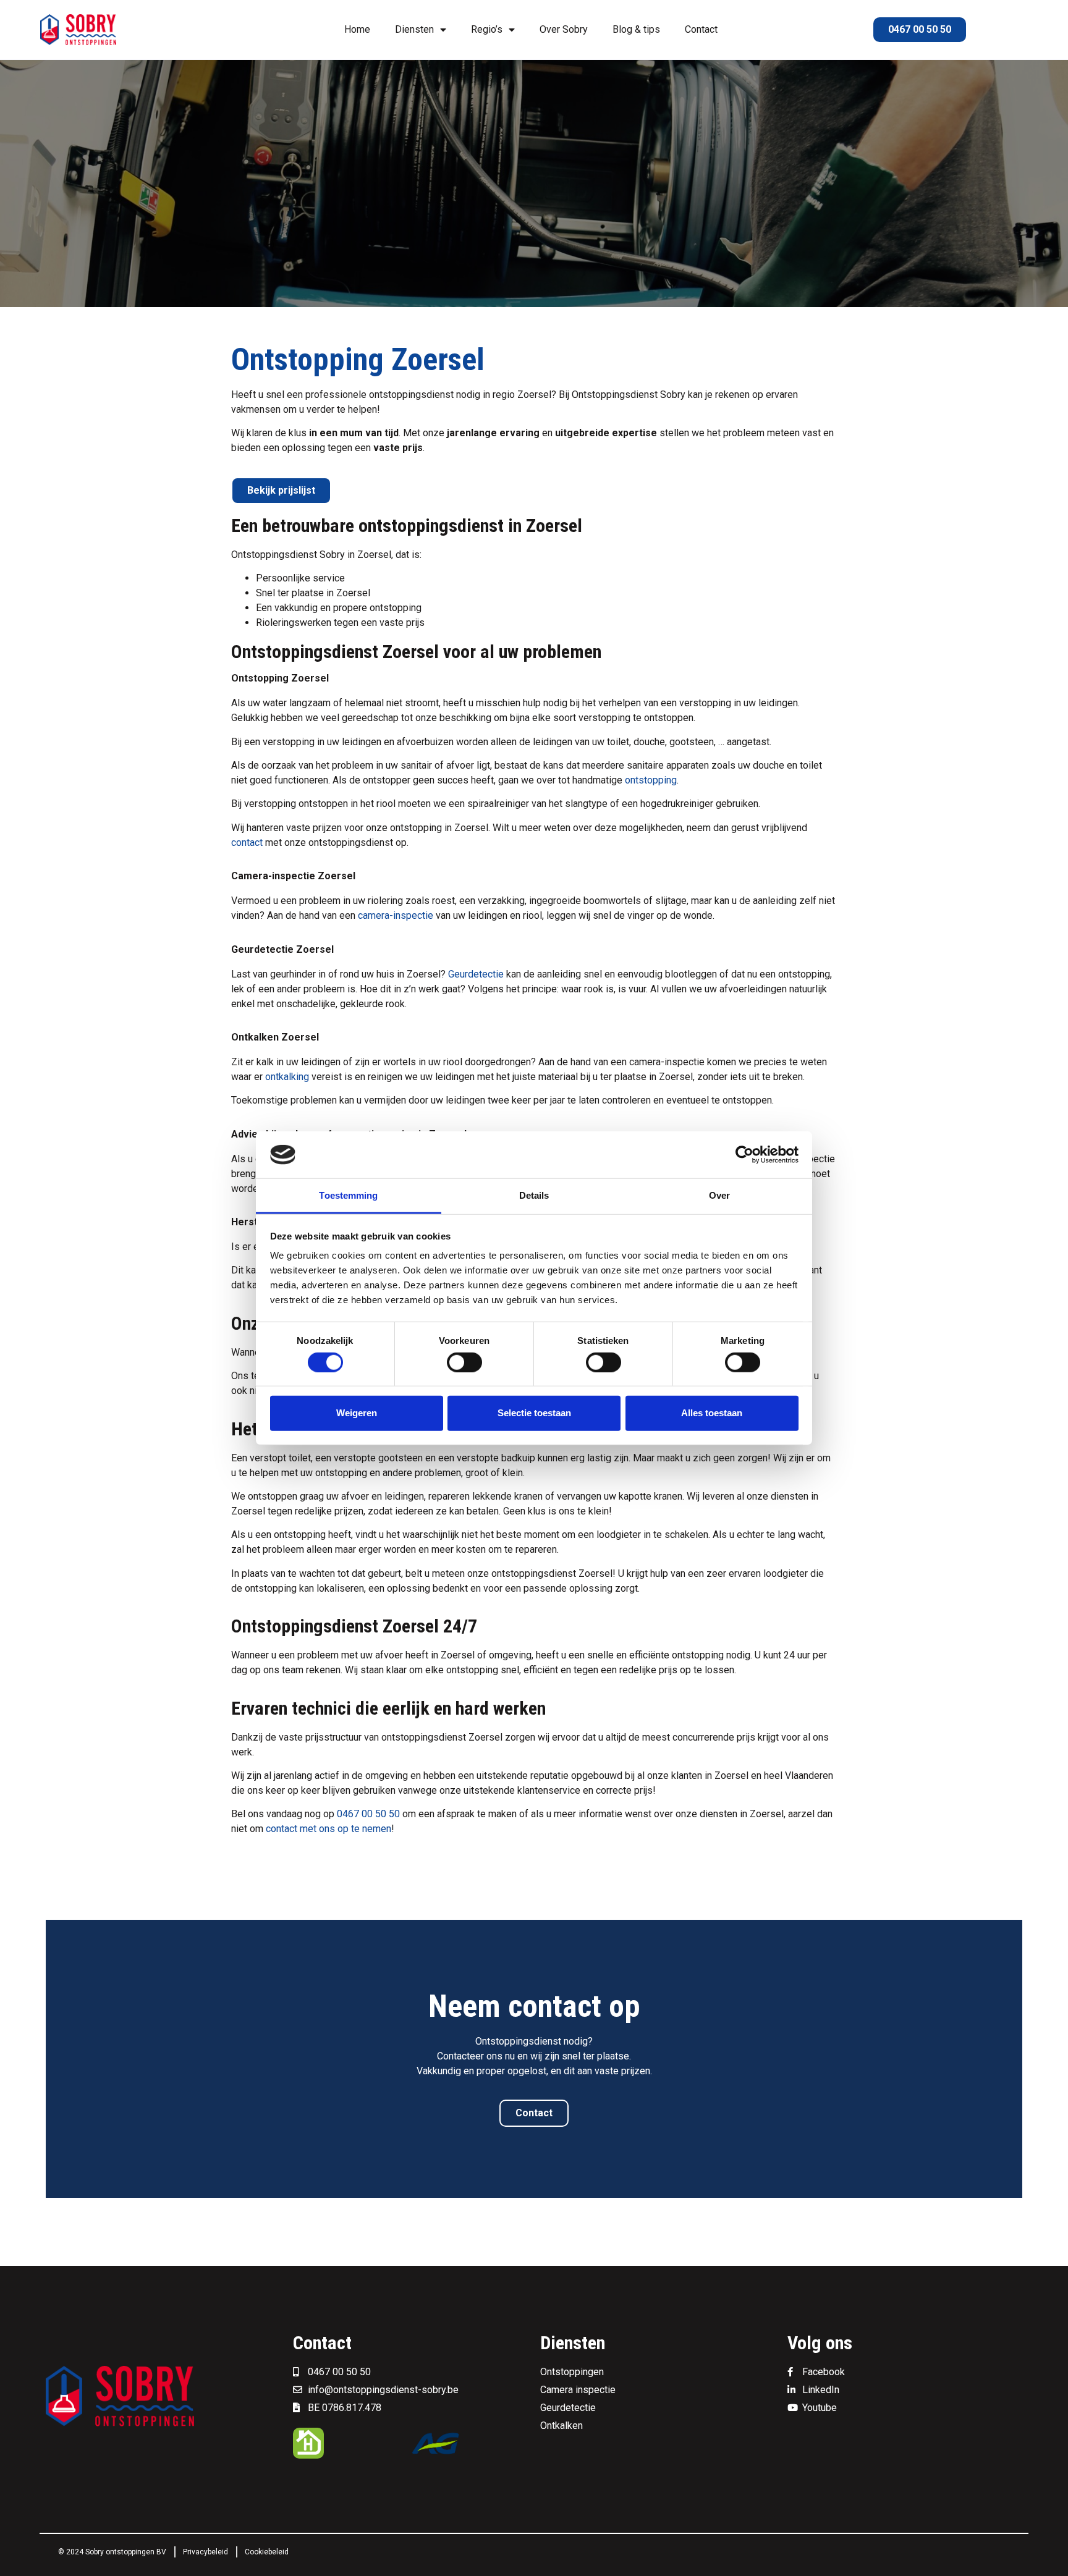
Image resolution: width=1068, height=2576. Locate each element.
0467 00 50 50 (368, 1814)
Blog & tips (636, 29)
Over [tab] (719, 1195)
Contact (701, 29)
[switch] (464, 1362)
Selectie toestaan (534, 1413)
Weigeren (357, 1413)
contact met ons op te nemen (328, 1829)
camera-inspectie (396, 915)
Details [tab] (534, 1195)
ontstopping (651, 780)
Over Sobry (564, 29)
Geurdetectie (476, 974)
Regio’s (487, 29)
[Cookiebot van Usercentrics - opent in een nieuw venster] (744, 1155)
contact (247, 842)
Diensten (414, 29)
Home (357, 29)
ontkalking (287, 1077)
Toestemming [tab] (348, 1195)
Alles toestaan (712, 1413)
